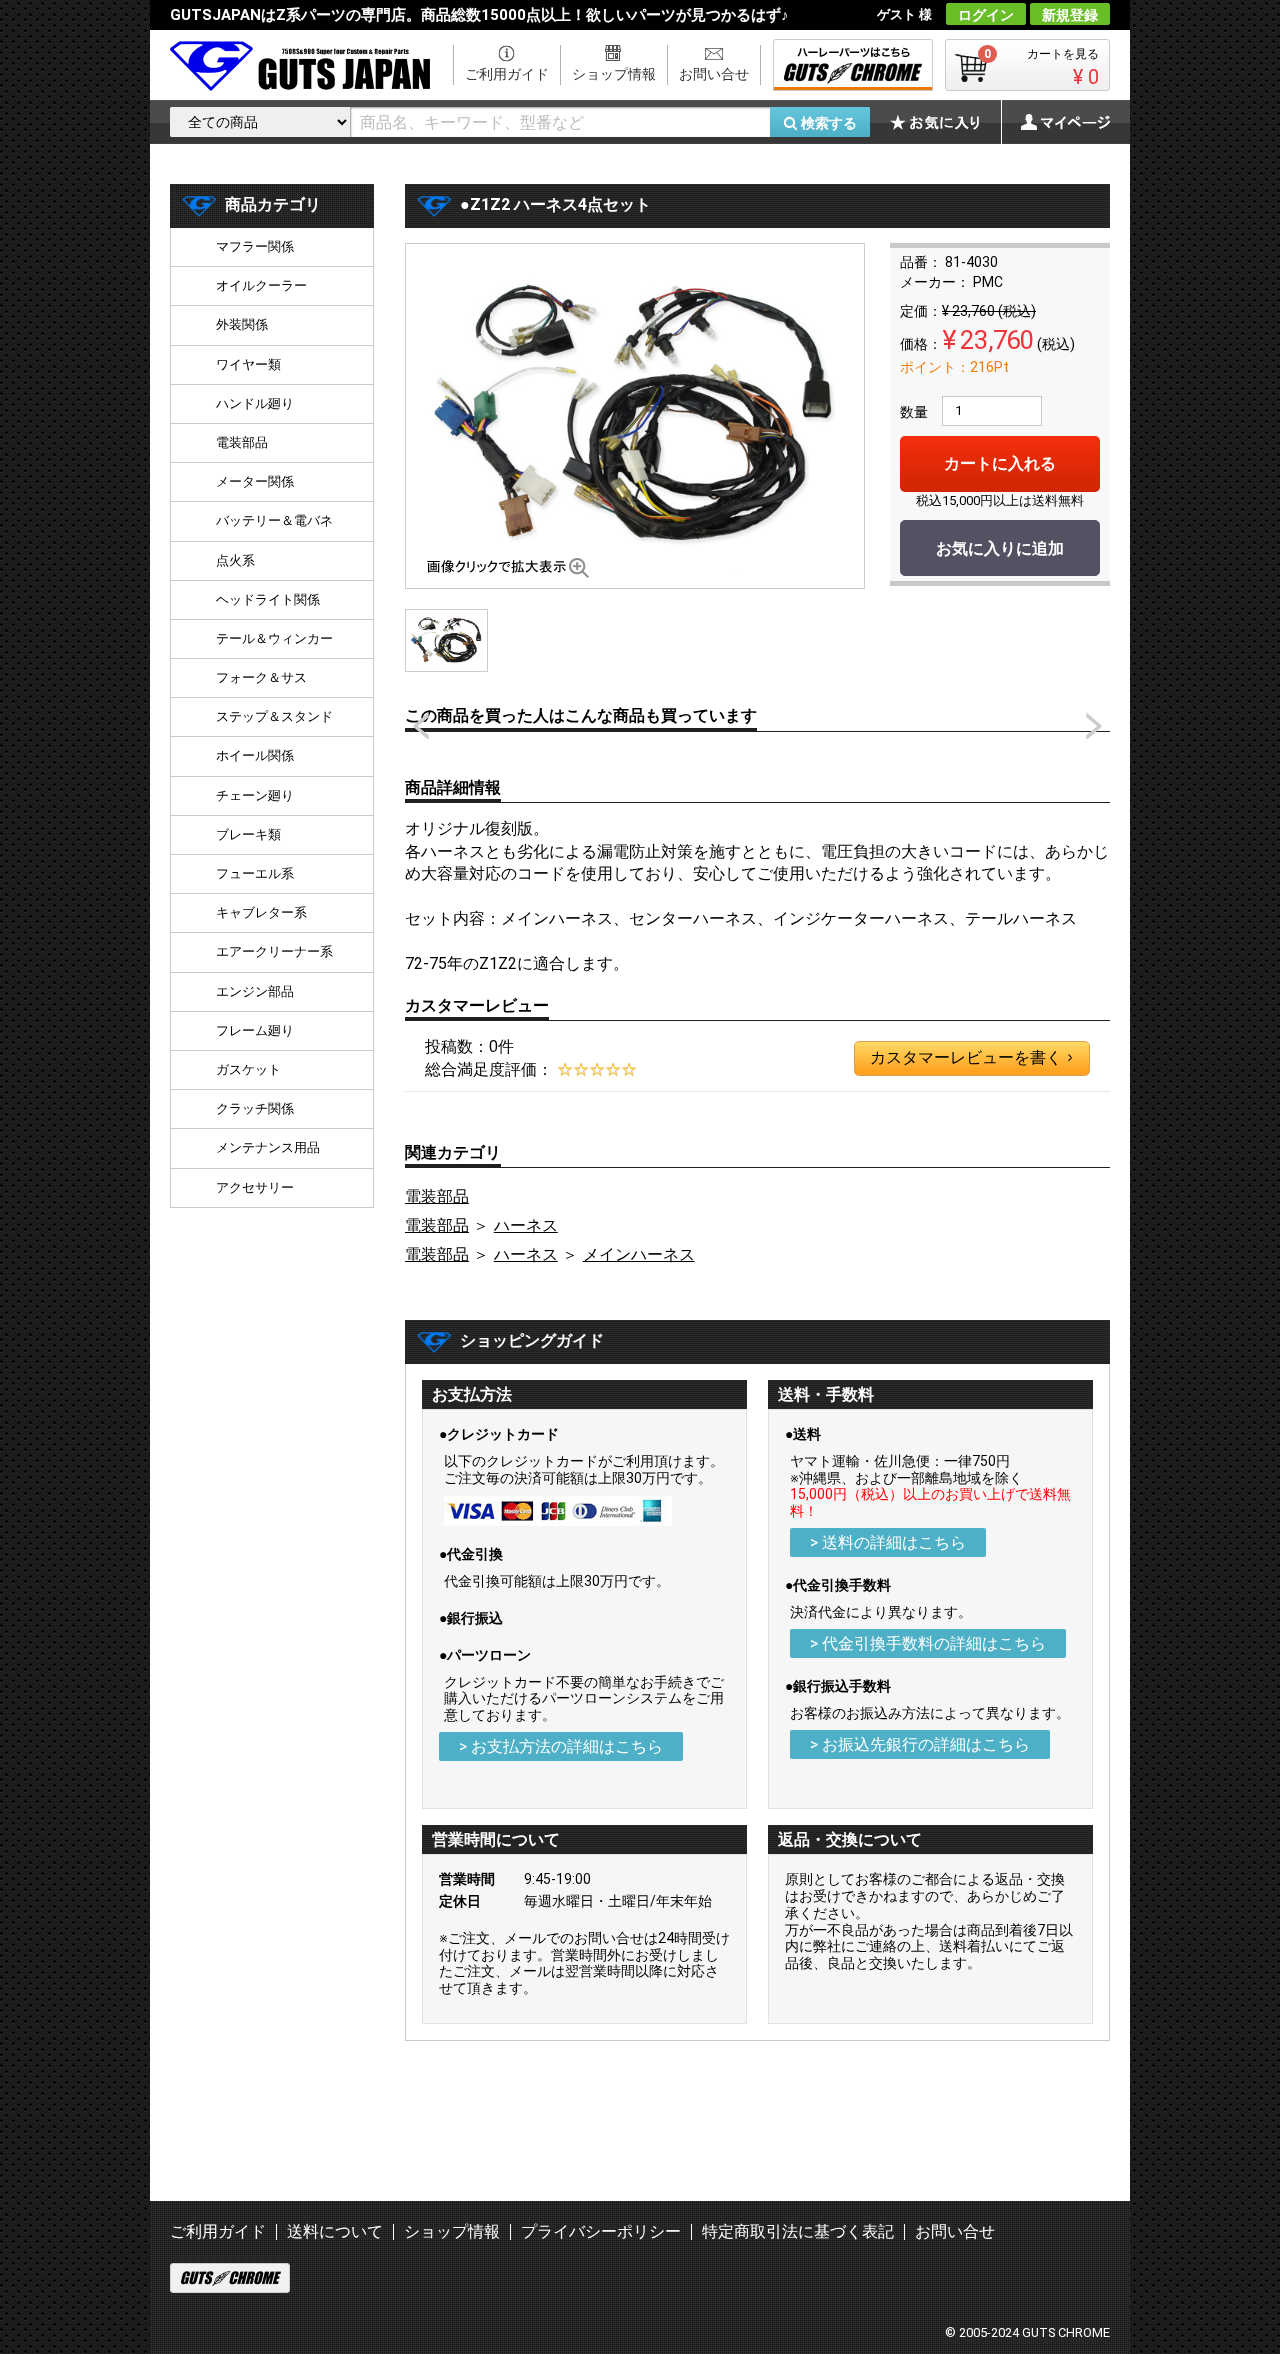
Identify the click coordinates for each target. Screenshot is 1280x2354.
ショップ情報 (614, 74)
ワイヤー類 (248, 364)
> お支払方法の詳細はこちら (561, 1746)
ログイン (986, 15)
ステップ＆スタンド (274, 716)
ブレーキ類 (248, 834)
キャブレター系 (261, 912)
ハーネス (526, 1225)
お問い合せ (714, 74)
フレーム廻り (255, 1030)
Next (1094, 726)
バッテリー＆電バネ (274, 520)
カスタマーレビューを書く (971, 1057)
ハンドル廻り (255, 403)
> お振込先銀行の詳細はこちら (920, 1744)
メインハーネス (639, 1254)
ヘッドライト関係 (268, 599)
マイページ (1055, 122)
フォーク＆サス (261, 677)
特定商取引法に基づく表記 (798, 2231)
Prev (421, 726)
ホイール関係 (255, 755)
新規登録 (1070, 15)
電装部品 (437, 1196)
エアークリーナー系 (274, 951)
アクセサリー (255, 1187)
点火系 (235, 560)
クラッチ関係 (255, 1108)
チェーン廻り (255, 795)
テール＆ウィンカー (274, 638)
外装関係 (242, 324)
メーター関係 (255, 481)
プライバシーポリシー (601, 2231)
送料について (335, 2231)
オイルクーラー (261, 285)
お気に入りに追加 (1000, 548)
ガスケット (248, 1069)
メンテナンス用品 (268, 1147)
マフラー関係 (255, 246)
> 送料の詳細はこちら (888, 1542)
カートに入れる (1000, 463)
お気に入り (945, 122)
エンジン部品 (255, 991)
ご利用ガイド (507, 74)
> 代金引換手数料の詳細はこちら (928, 1643)
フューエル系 (255, 873)
